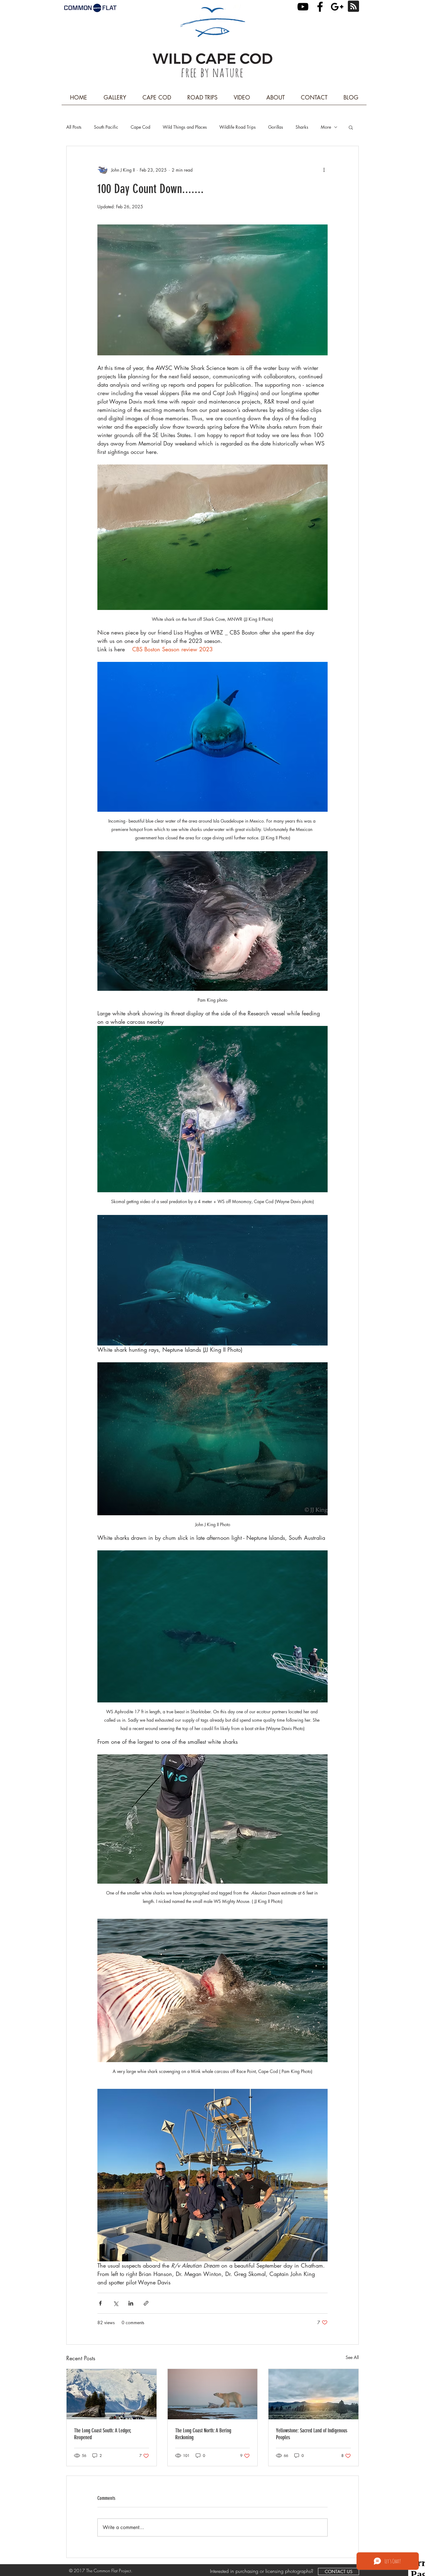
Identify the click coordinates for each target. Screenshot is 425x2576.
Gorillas (276, 127)
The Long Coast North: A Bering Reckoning (203, 2434)
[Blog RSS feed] (353, 7)
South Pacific (106, 127)
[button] (351, 127)
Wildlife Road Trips (238, 127)
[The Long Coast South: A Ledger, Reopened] (112, 2394)
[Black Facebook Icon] (320, 7)
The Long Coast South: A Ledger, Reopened (103, 2434)
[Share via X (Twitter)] (116, 2303)
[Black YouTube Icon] (303, 7)
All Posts (74, 127)
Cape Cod (140, 127)
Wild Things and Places (185, 127)
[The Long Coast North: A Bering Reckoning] (213, 2394)
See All (352, 2357)
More (326, 127)
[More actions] (324, 170)
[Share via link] (146, 2303)
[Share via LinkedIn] (131, 2303)
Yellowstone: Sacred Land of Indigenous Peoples (312, 2434)
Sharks (302, 127)
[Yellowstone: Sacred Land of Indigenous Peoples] (313, 2394)
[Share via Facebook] (100, 2303)
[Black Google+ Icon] (337, 7)
